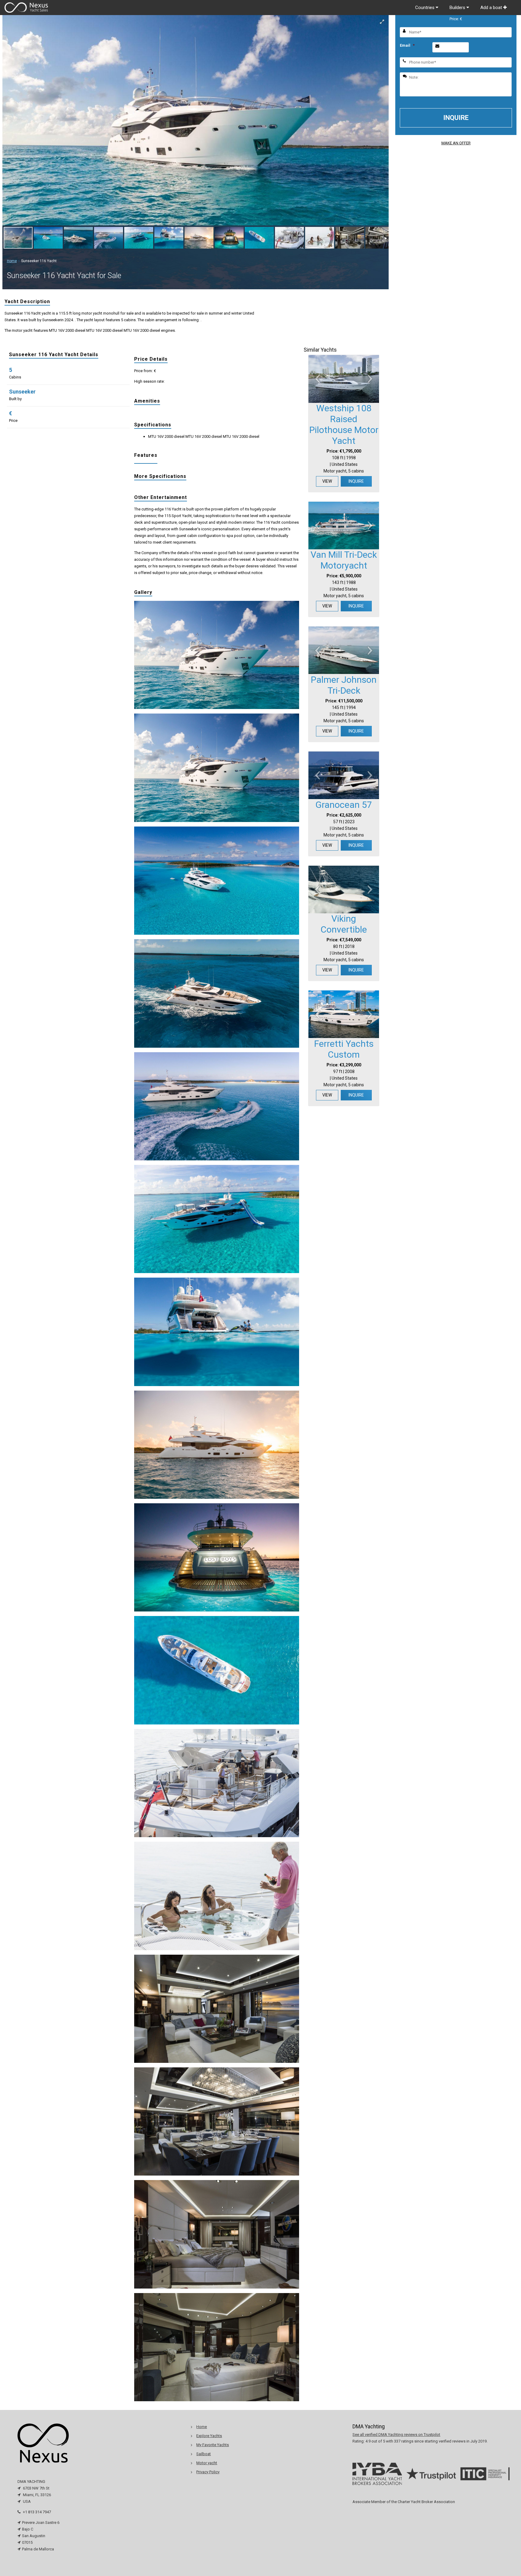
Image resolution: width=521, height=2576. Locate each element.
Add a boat (492, 8)
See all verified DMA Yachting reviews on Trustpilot (396, 2435)
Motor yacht (207, 2463)
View (327, 481)
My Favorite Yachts (213, 2445)
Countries (425, 8)
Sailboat (204, 2454)
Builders (458, 8)
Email (407, 45)
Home (12, 261)
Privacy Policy (208, 2472)
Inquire (356, 481)
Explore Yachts (209, 2436)
